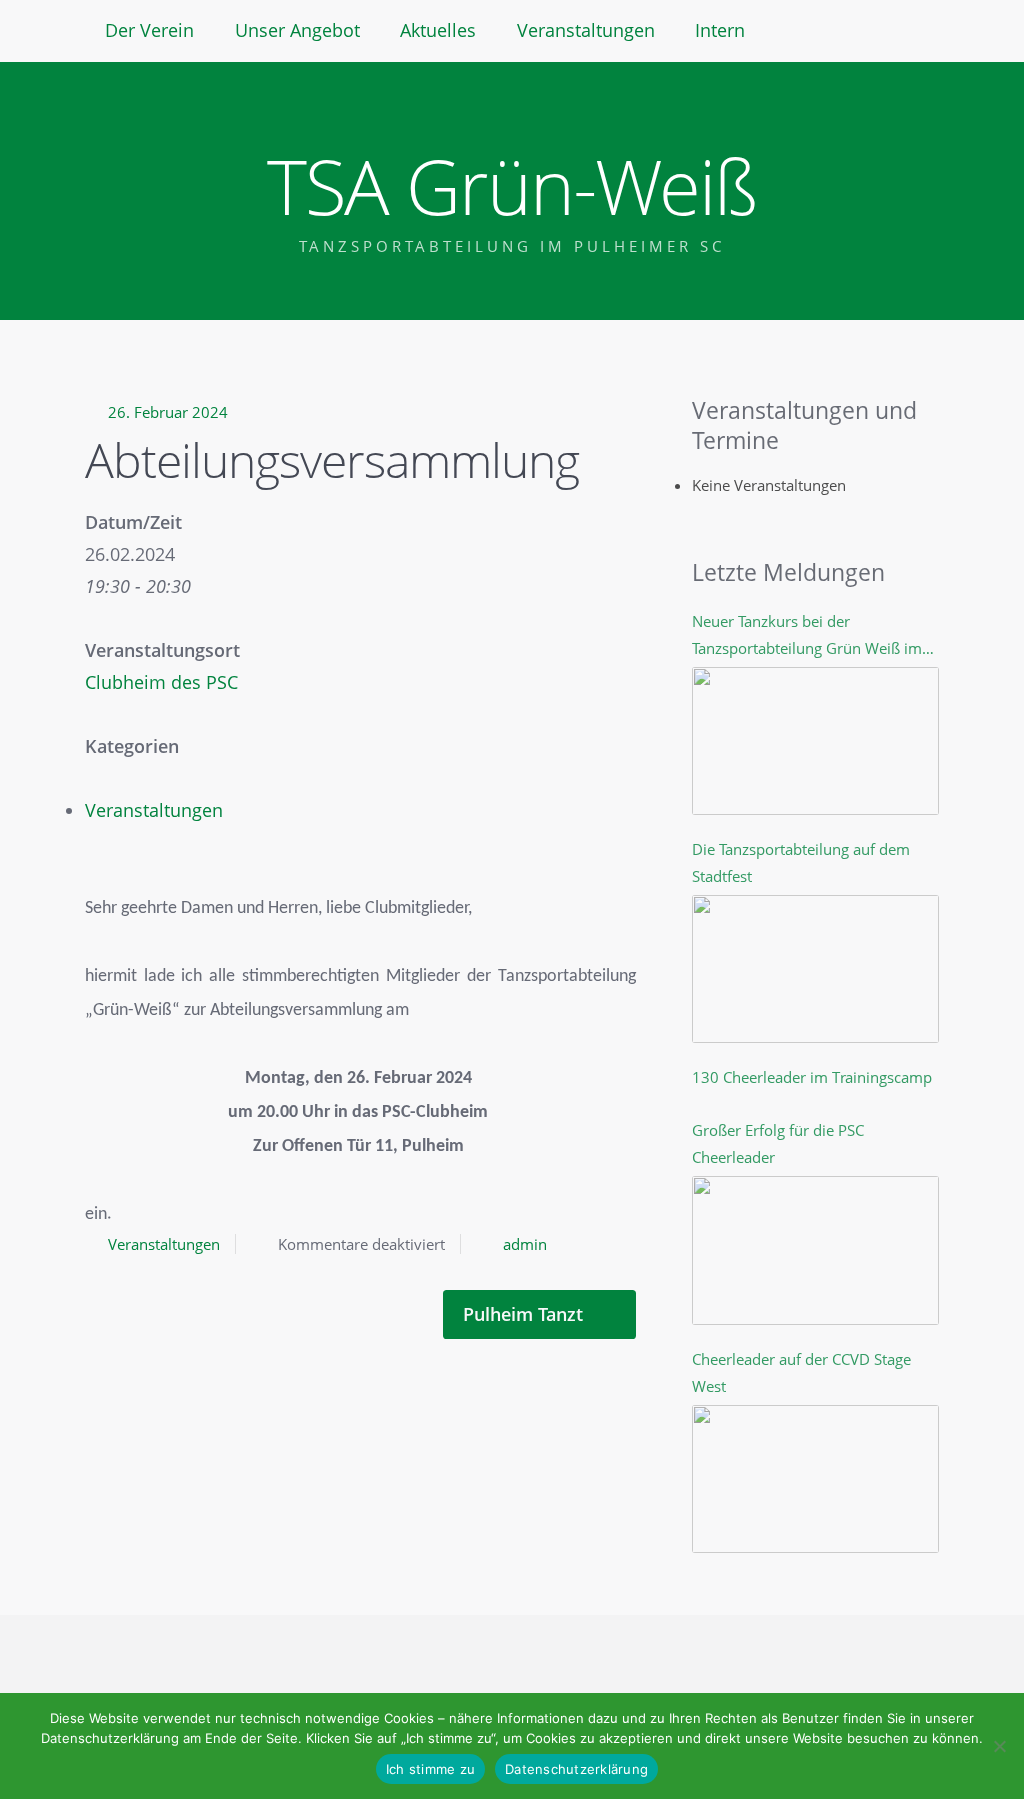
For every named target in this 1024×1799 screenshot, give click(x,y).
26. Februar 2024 (168, 412)
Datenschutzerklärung (576, 1769)
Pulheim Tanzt (525, 1314)
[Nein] (999, 1746)
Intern (720, 30)
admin (525, 1244)
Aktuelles (438, 30)
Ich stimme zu (430, 1769)
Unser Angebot (297, 30)
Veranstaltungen (586, 30)
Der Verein (149, 30)
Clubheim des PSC (161, 682)
